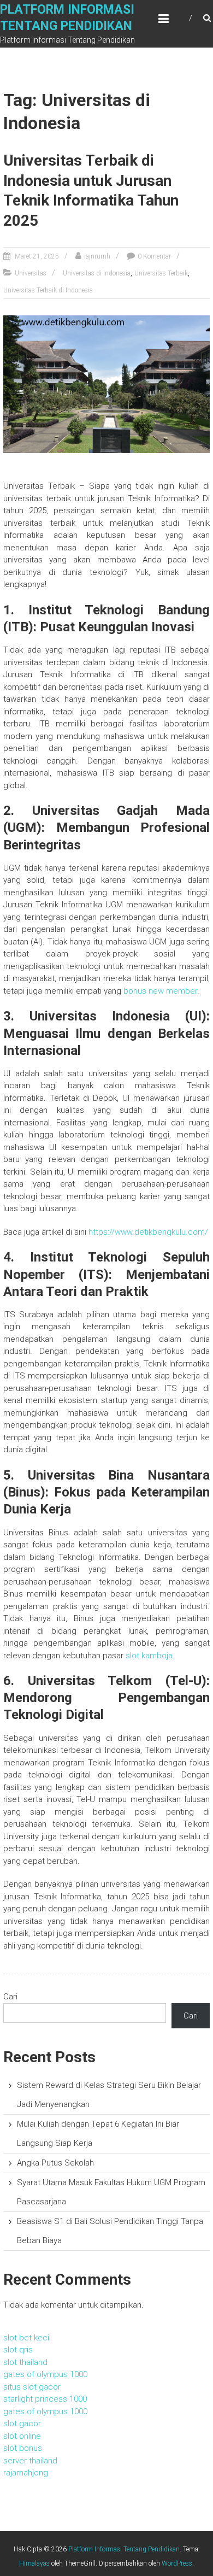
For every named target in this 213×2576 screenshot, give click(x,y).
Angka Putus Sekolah (55, 2163)
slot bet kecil (27, 2338)
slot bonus (23, 2448)
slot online (22, 2436)
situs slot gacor (32, 2387)
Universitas (31, 273)
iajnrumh (97, 256)
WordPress (177, 2563)
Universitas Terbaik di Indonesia (48, 290)
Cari (10, 1997)
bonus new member (160, 991)
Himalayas (34, 2563)
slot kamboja (149, 1656)
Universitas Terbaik (161, 273)
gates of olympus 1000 (45, 2374)
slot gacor (22, 2424)
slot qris (18, 2350)
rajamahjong (26, 2473)
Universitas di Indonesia (97, 273)
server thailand (30, 2461)
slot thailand (25, 2362)
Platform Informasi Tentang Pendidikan (124, 2549)
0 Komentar (154, 256)
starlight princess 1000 (45, 2399)
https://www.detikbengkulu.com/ (148, 1232)
